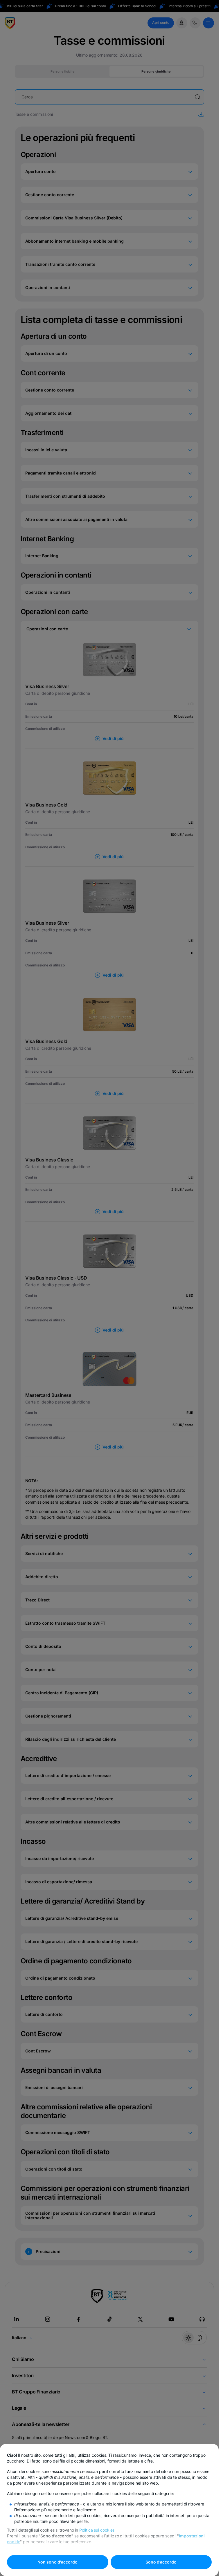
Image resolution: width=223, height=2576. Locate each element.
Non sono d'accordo (57, 2562)
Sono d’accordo (161, 2562)
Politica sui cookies (97, 2530)
